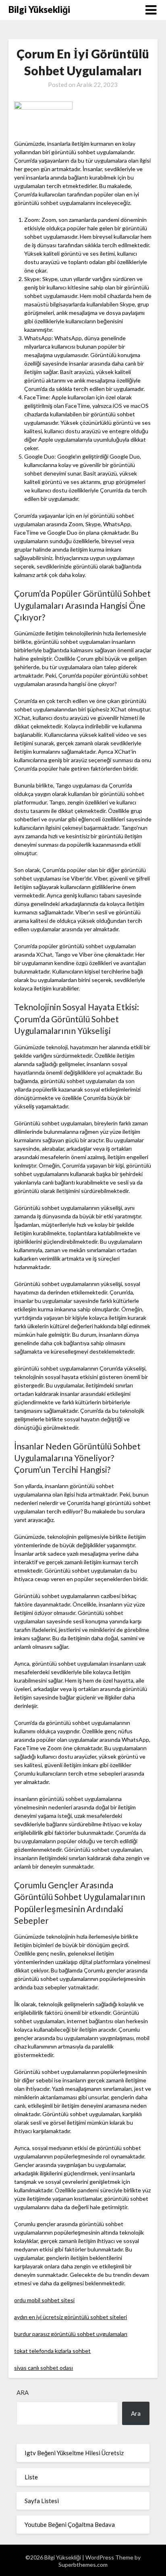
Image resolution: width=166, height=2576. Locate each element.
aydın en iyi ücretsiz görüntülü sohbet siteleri (71, 2317)
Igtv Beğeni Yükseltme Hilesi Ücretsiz (74, 2453)
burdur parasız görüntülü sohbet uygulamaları (71, 2334)
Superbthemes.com (83, 2565)
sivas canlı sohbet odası (44, 2368)
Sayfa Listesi (42, 2501)
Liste (31, 2477)
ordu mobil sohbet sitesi (44, 2300)
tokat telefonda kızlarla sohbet (52, 2351)
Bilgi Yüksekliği (39, 9)
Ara (23, 2392)
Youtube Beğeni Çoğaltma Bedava (70, 2524)
